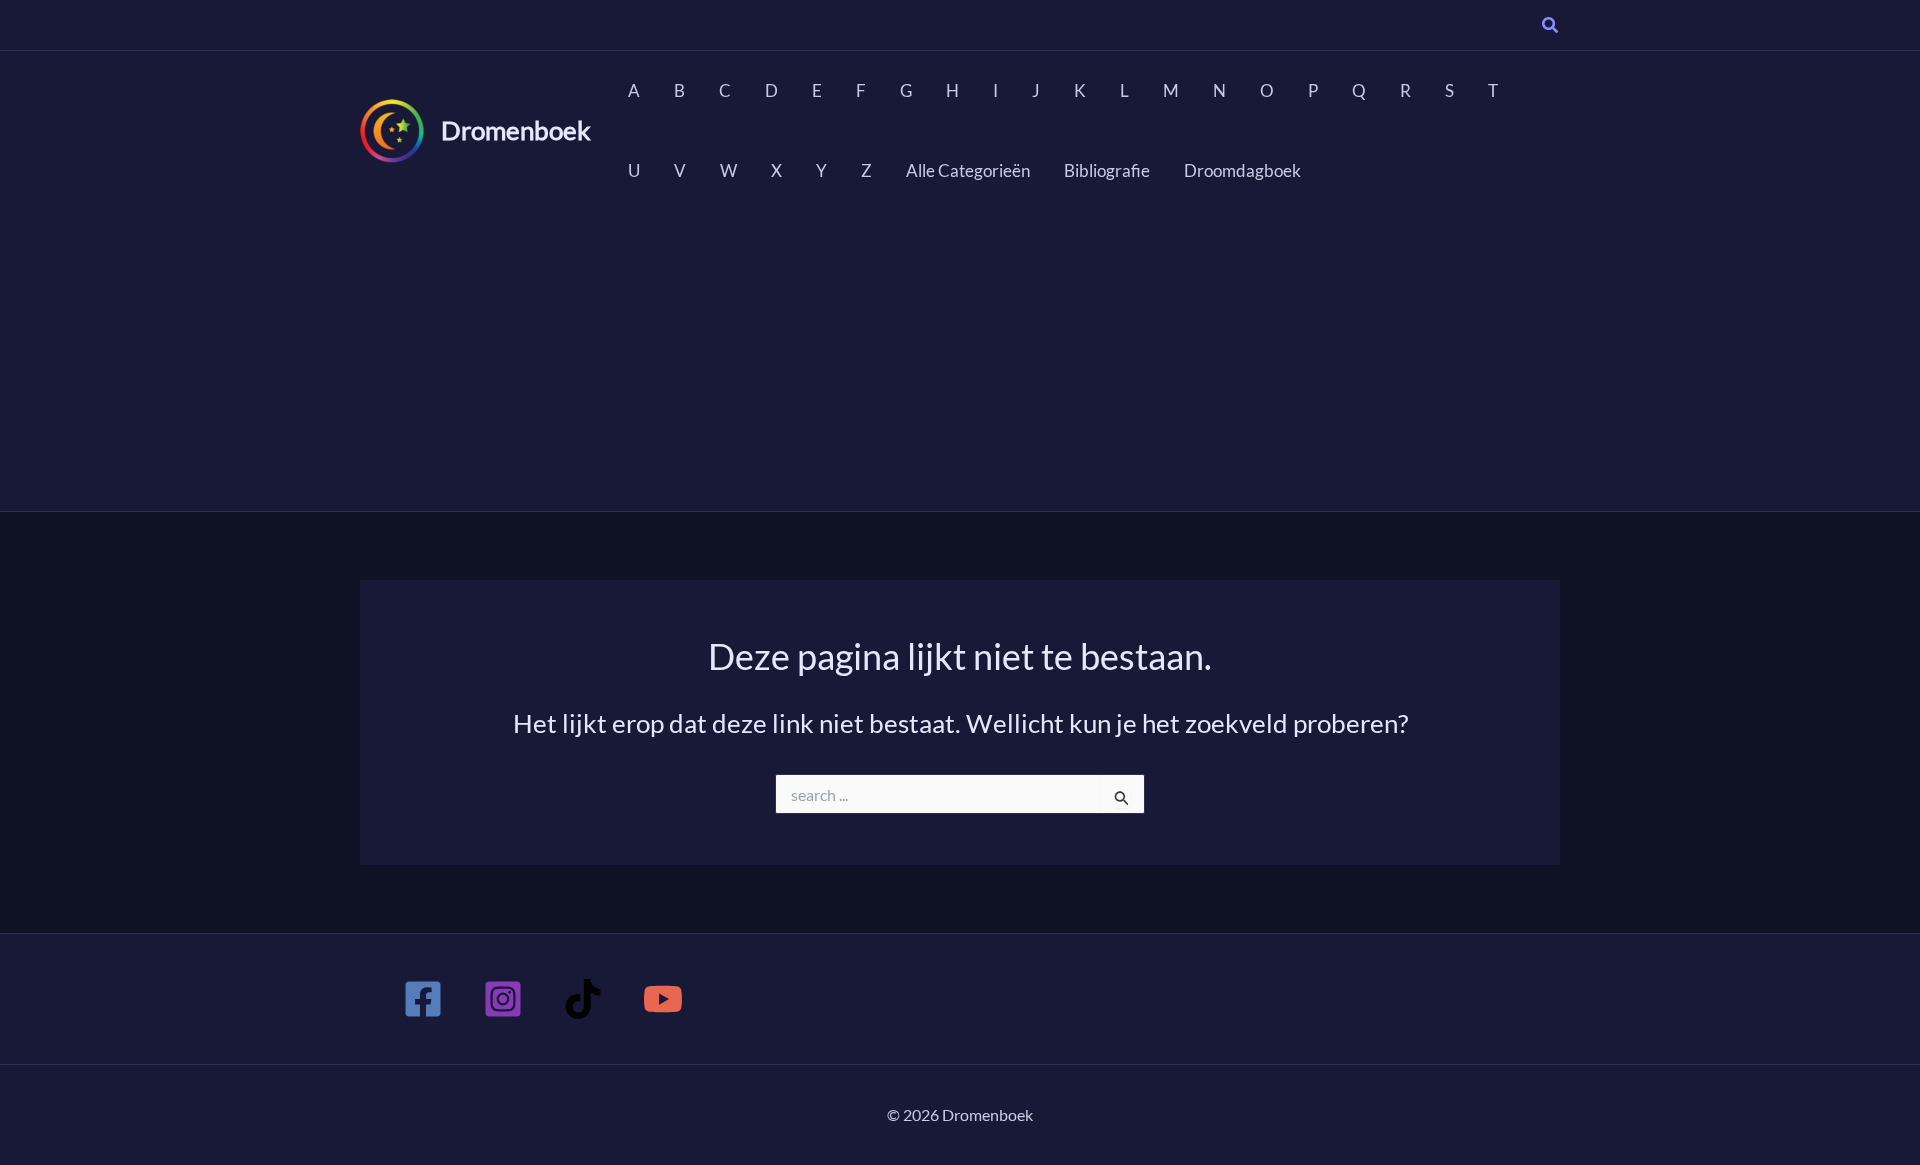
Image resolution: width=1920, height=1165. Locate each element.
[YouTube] (663, 999)
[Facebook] (423, 999)
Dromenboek (516, 130)
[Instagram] (503, 999)
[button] (1551, 27)
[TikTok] (583, 999)
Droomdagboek (1242, 170)
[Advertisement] (960, 361)
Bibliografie (1107, 170)
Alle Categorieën (968, 170)
